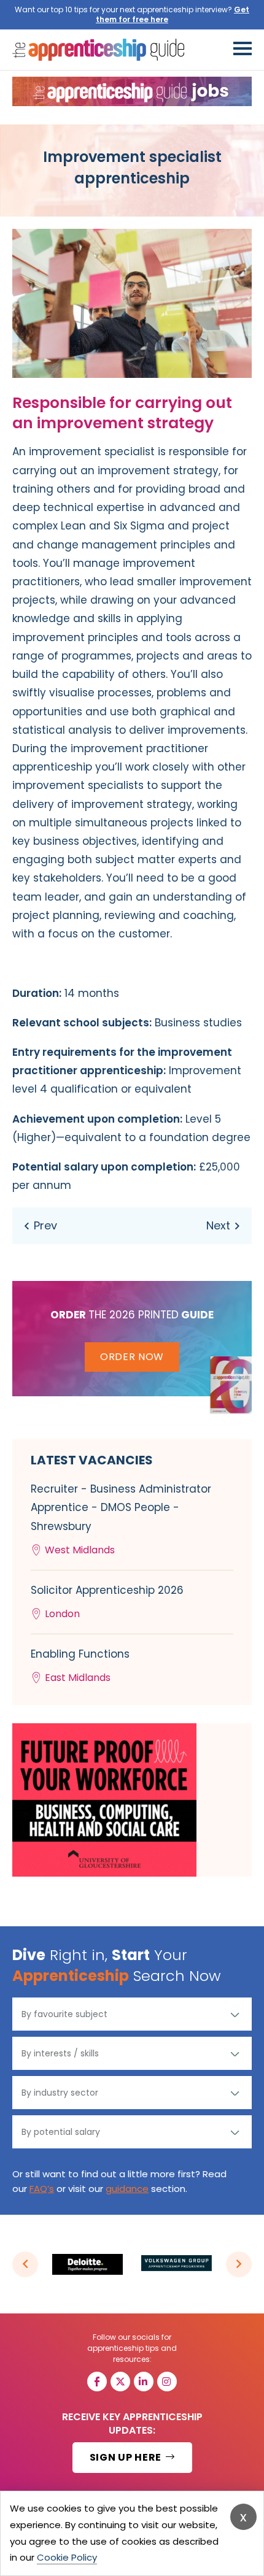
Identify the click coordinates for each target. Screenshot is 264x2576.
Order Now (132, 1357)
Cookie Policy (67, 2557)
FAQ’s (42, 2189)
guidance (127, 2189)
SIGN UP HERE (127, 2457)
